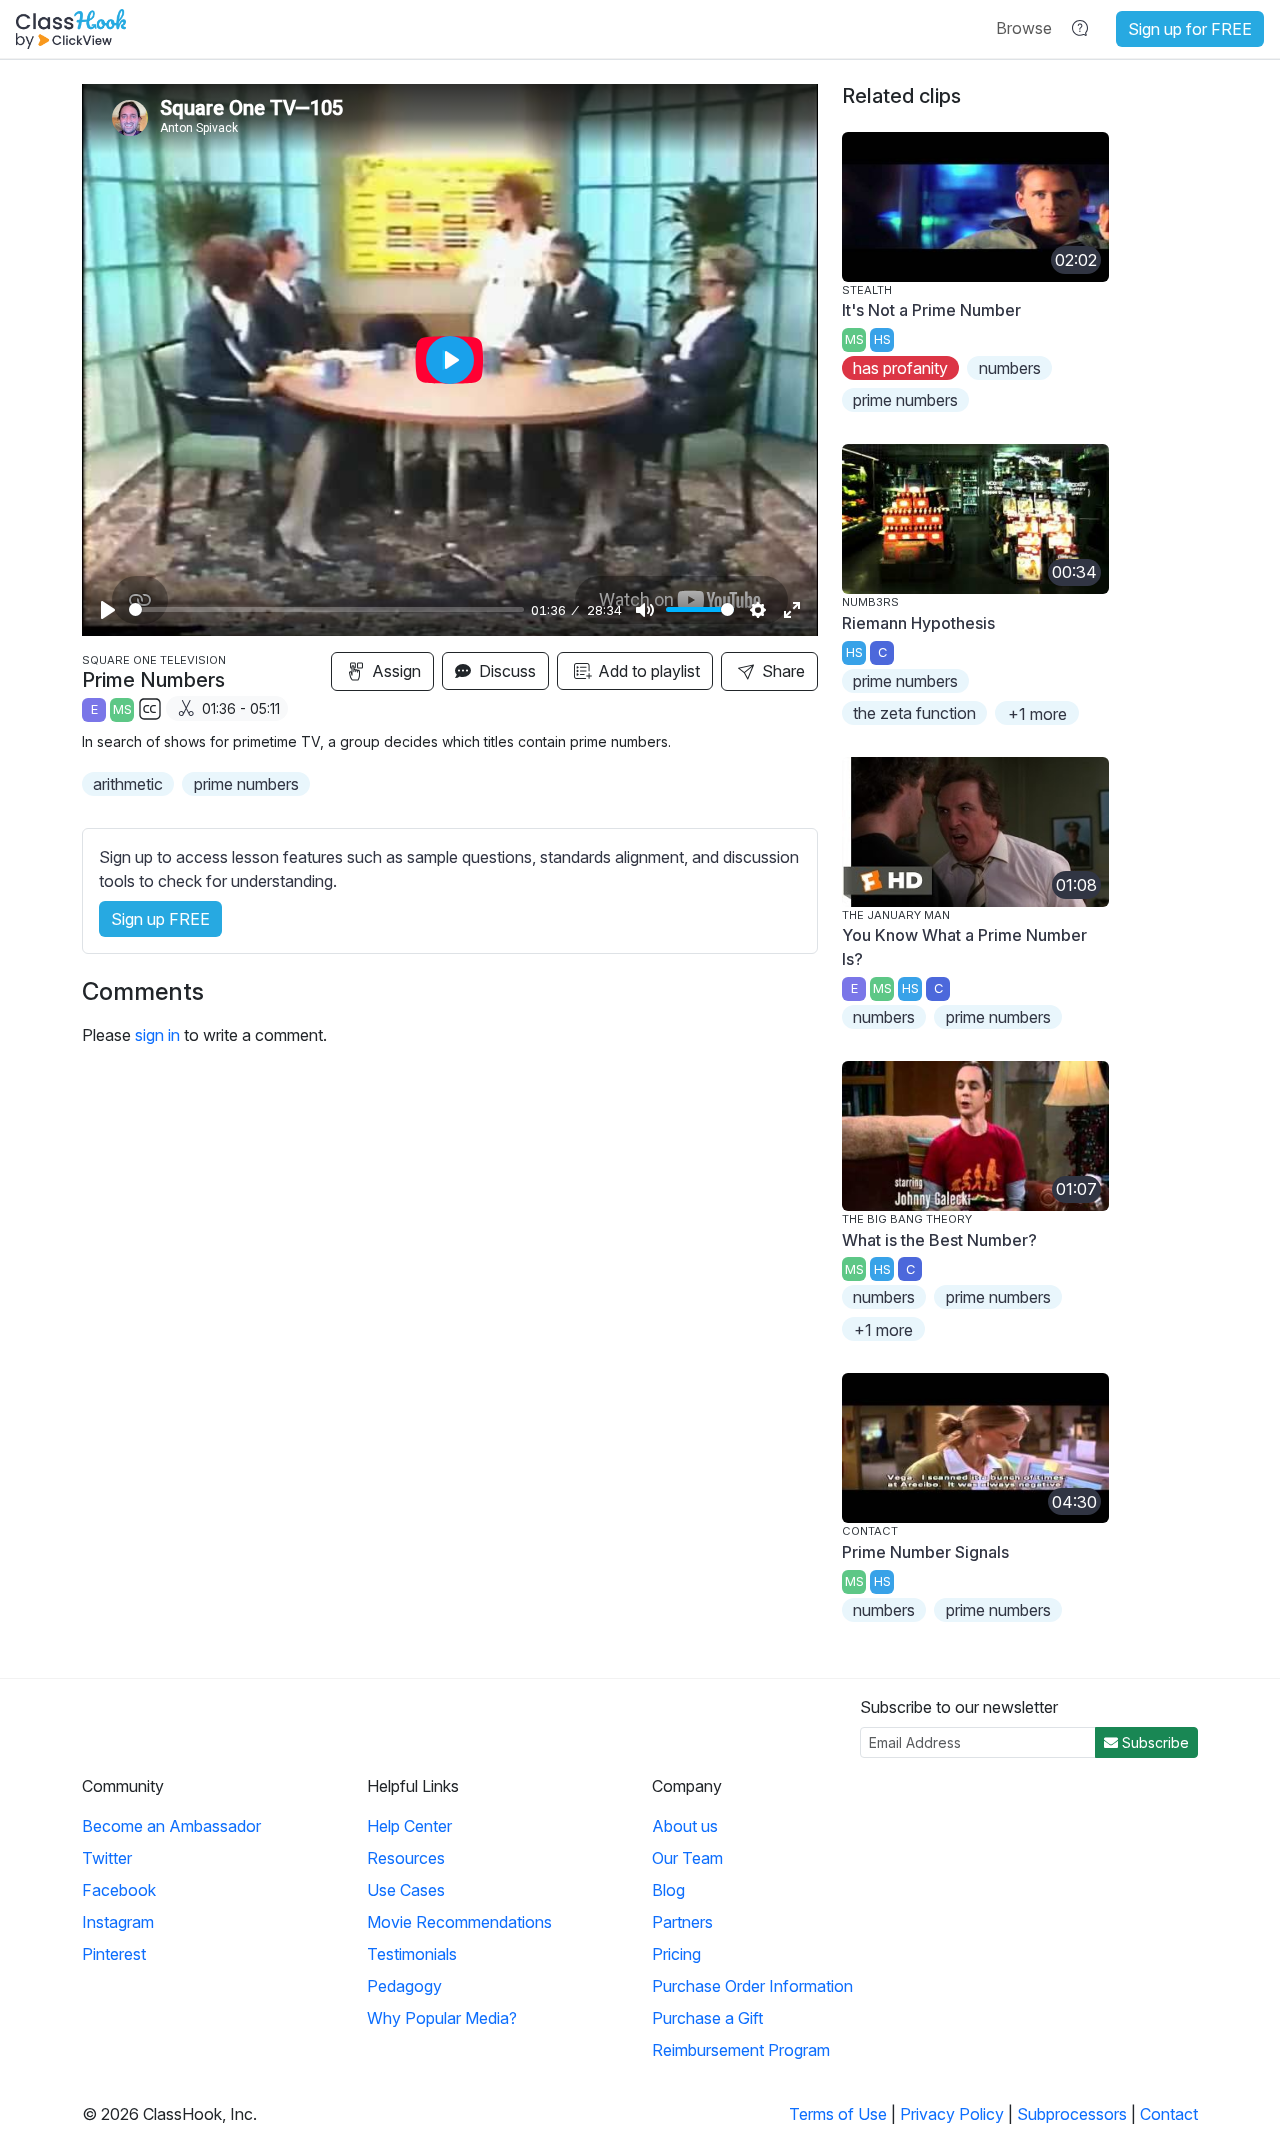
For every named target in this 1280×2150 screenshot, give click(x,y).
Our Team (687, 1858)
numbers (1010, 368)
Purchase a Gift (707, 2018)
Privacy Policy (952, 2114)
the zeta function (914, 713)
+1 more (1037, 714)
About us (685, 1826)
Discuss (505, 671)
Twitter (107, 1858)
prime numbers (246, 784)
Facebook (119, 1890)
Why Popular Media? (442, 2018)
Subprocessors (1072, 2114)
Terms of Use (838, 2114)
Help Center (409, 1826)
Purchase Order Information (752, 1986)
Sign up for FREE (1190, 29)
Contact (1169, 2114)
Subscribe (1153, 1742)
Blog (668, 1890)
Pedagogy (404, 1986)
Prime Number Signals (925, 1552)
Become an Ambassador (171, 1826)
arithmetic (128, 784)
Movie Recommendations (459, 1922)
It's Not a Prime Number (931, 310)
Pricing (676, 1954)
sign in (157, 1035)
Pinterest (114, 1954)
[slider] (326, 609)
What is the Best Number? (939, 1240)
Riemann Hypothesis (918, 623)
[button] (1024, 28)
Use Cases (406, 1890)
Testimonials (412, 1954)
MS (122, 709)
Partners (682, 1922)
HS (882, 339)
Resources (406, 1858)
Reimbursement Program (741, 2050)
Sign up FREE (160, 919)
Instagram (118, 1922)
